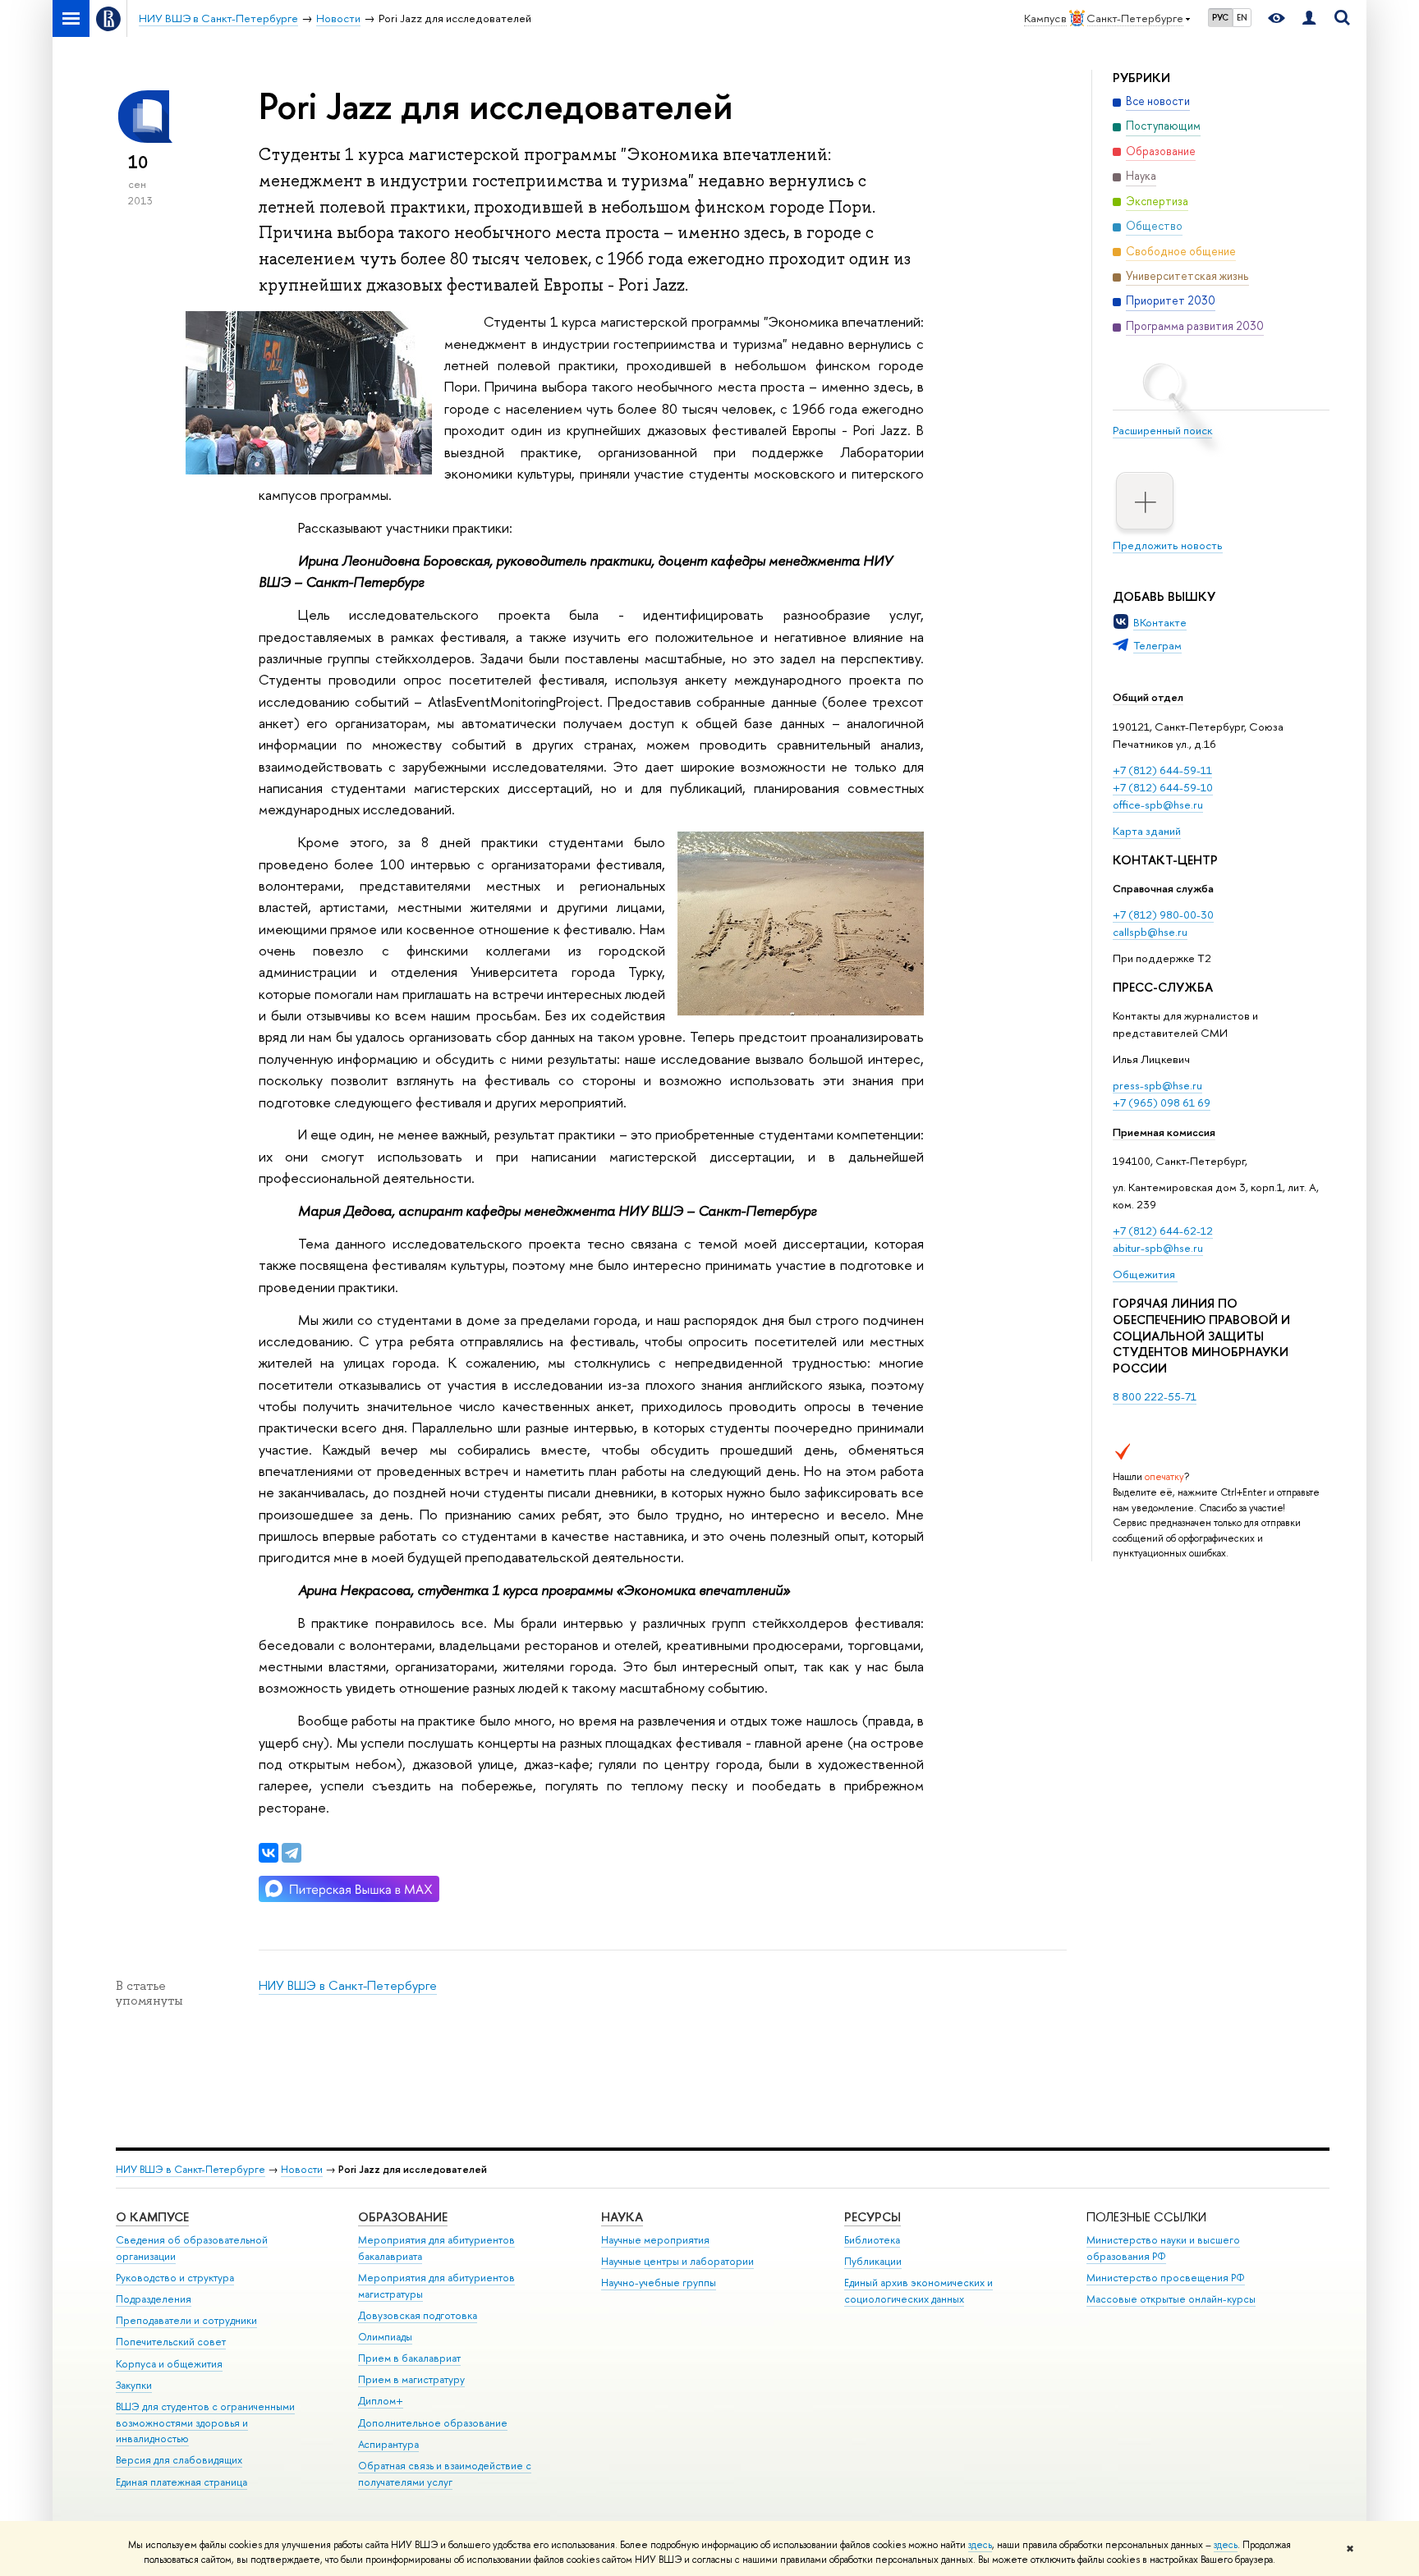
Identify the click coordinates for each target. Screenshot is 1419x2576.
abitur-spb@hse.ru (1158, 1248)
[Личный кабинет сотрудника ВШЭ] (1309, 18)
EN (1242, 17)
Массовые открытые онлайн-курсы (1171, 2299)
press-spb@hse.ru (1157, 1085)
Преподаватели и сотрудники (186, 2320)
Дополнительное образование (433, 2423)
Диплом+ (381, 2401)
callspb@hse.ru (1150, 932)
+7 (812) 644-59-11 (1162, 770)
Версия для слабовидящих (179, 2460)
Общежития (1145, 1274)
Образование (403, 2217)
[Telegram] (292, 1853)
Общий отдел (1148, 697)
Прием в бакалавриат (409, 2358)
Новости (302, 2169)
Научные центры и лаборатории (677, 2261)
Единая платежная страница (181, 2482)
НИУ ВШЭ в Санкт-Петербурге (348, 1985)
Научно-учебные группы (659, 2283)
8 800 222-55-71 (1155, 1396)
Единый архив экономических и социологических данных (918, 2291)
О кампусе (152, 2217)
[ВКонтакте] (269, 1853)
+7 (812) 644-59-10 (1163, 787)
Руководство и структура (175, 2278)
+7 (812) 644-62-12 (1163, 1231)
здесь (980, 2545)
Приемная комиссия (1164, 1132)
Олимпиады (385, 2337)
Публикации (873, 2261)
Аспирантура (388, 2444)
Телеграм (1157, 645)
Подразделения (154, 2299)
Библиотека (872, 2240)
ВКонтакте (1160, 622)
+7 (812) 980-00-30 (1163, 914)
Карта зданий (1147, 831)
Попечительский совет (171, 2342)
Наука (622, 2217)
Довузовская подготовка (418, 2315)
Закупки (134, 2385)
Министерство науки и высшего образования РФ (1163, 2248)
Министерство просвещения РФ (1166, 2278)
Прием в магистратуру (411, 2379)
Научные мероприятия (655, 2240)
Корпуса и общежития (169, 2364)
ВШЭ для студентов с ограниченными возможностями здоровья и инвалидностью (205, 2423)
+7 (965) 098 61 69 (1162, 1102)
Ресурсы (873, 2217)
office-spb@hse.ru (1158, 804)
